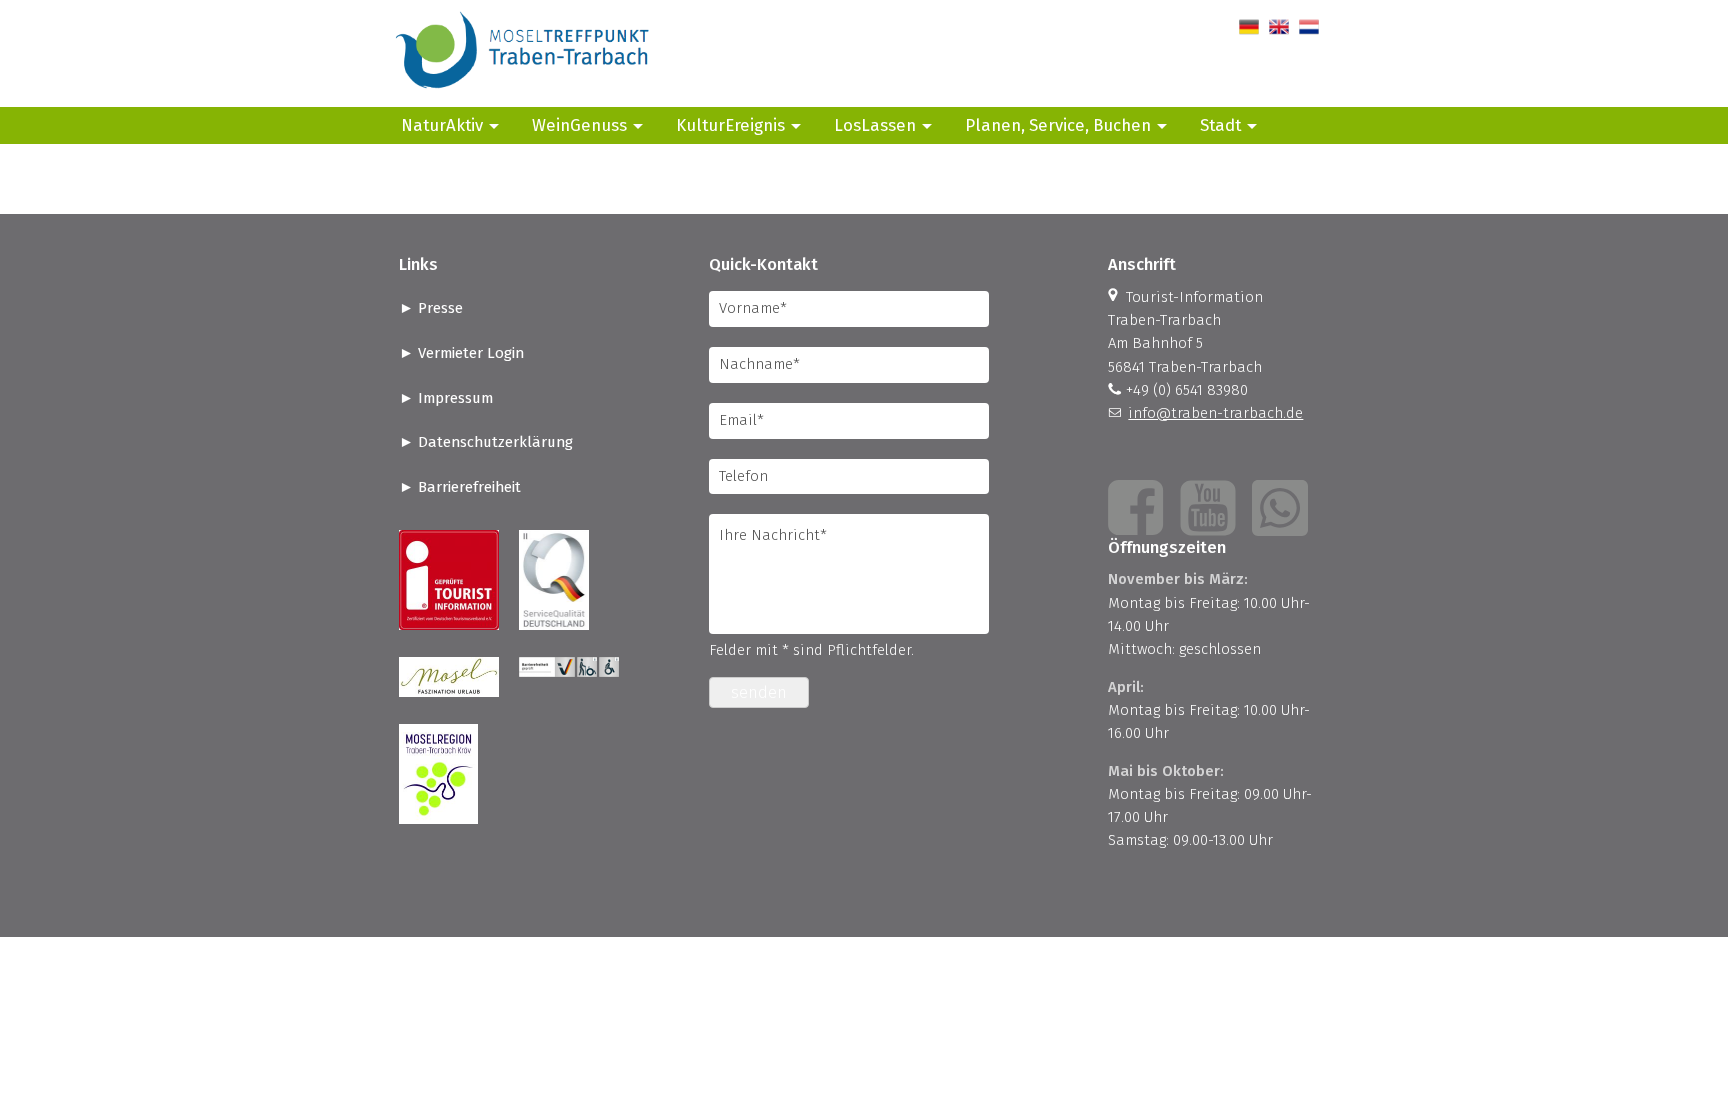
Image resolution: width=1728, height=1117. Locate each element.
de (1247, 27)
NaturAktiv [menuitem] (442, 125)
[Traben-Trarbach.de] (524, 95)
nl (1305, 27)
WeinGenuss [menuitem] (579, 125)
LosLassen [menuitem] (875, 125)
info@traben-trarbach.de (1215, 413)
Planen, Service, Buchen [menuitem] (1058, 125)
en (1277, 27)
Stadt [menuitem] (1220, 125)
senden (759, 692)
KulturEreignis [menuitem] (730, 125)
